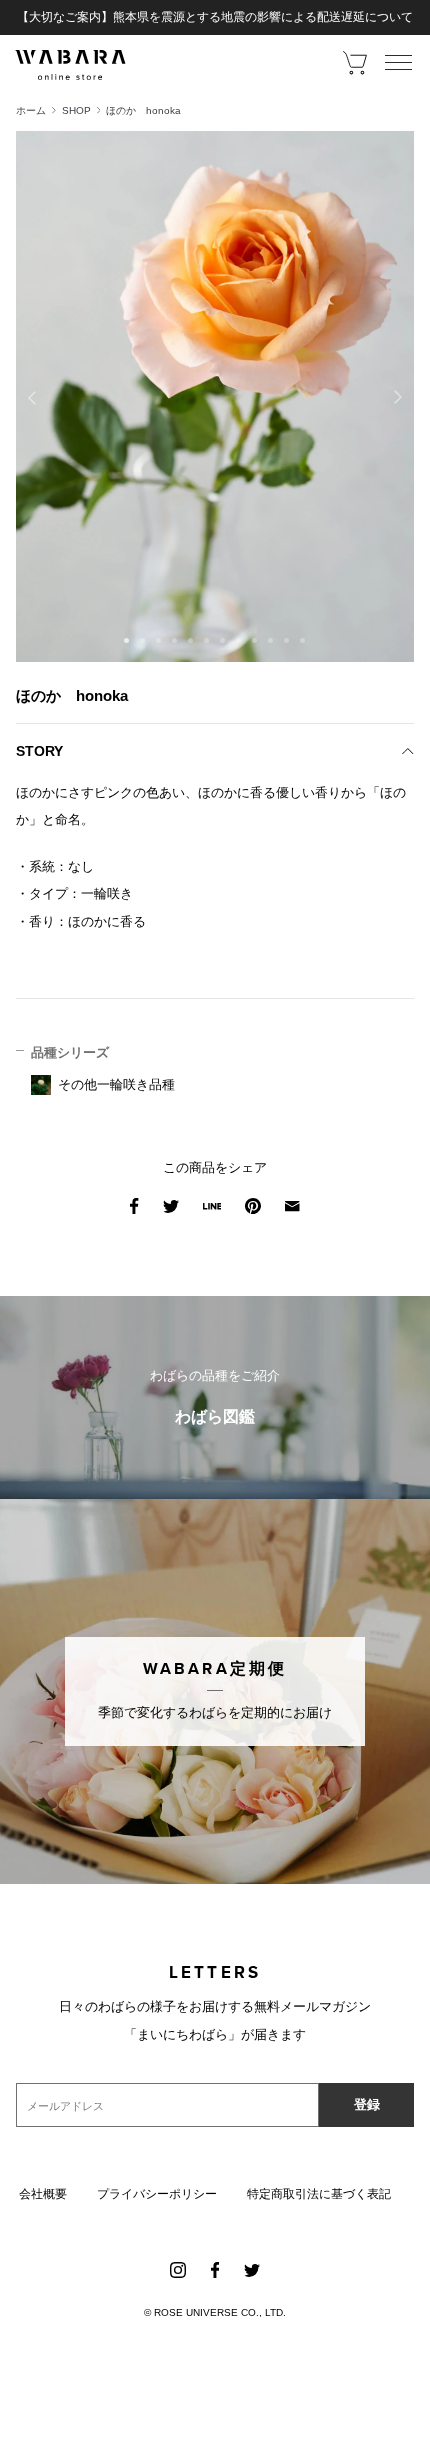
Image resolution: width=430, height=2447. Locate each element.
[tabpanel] (215, 396)
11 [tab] (287, 641)
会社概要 (43, 2194)
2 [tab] (143, 641)
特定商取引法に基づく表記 (319, 2194)
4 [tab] (175, 641)
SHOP (76, 110)
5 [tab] (191, 641)
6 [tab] (207, 641)
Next (398, 396)
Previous (32, 397)
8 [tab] (239, 641)
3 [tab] (159, 641)
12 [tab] (303, 641)
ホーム (31, 110)
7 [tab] (223, 641)
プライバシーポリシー (157, 2194)
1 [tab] (127, 641)
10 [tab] (271, 641)
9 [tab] (255, 641)
